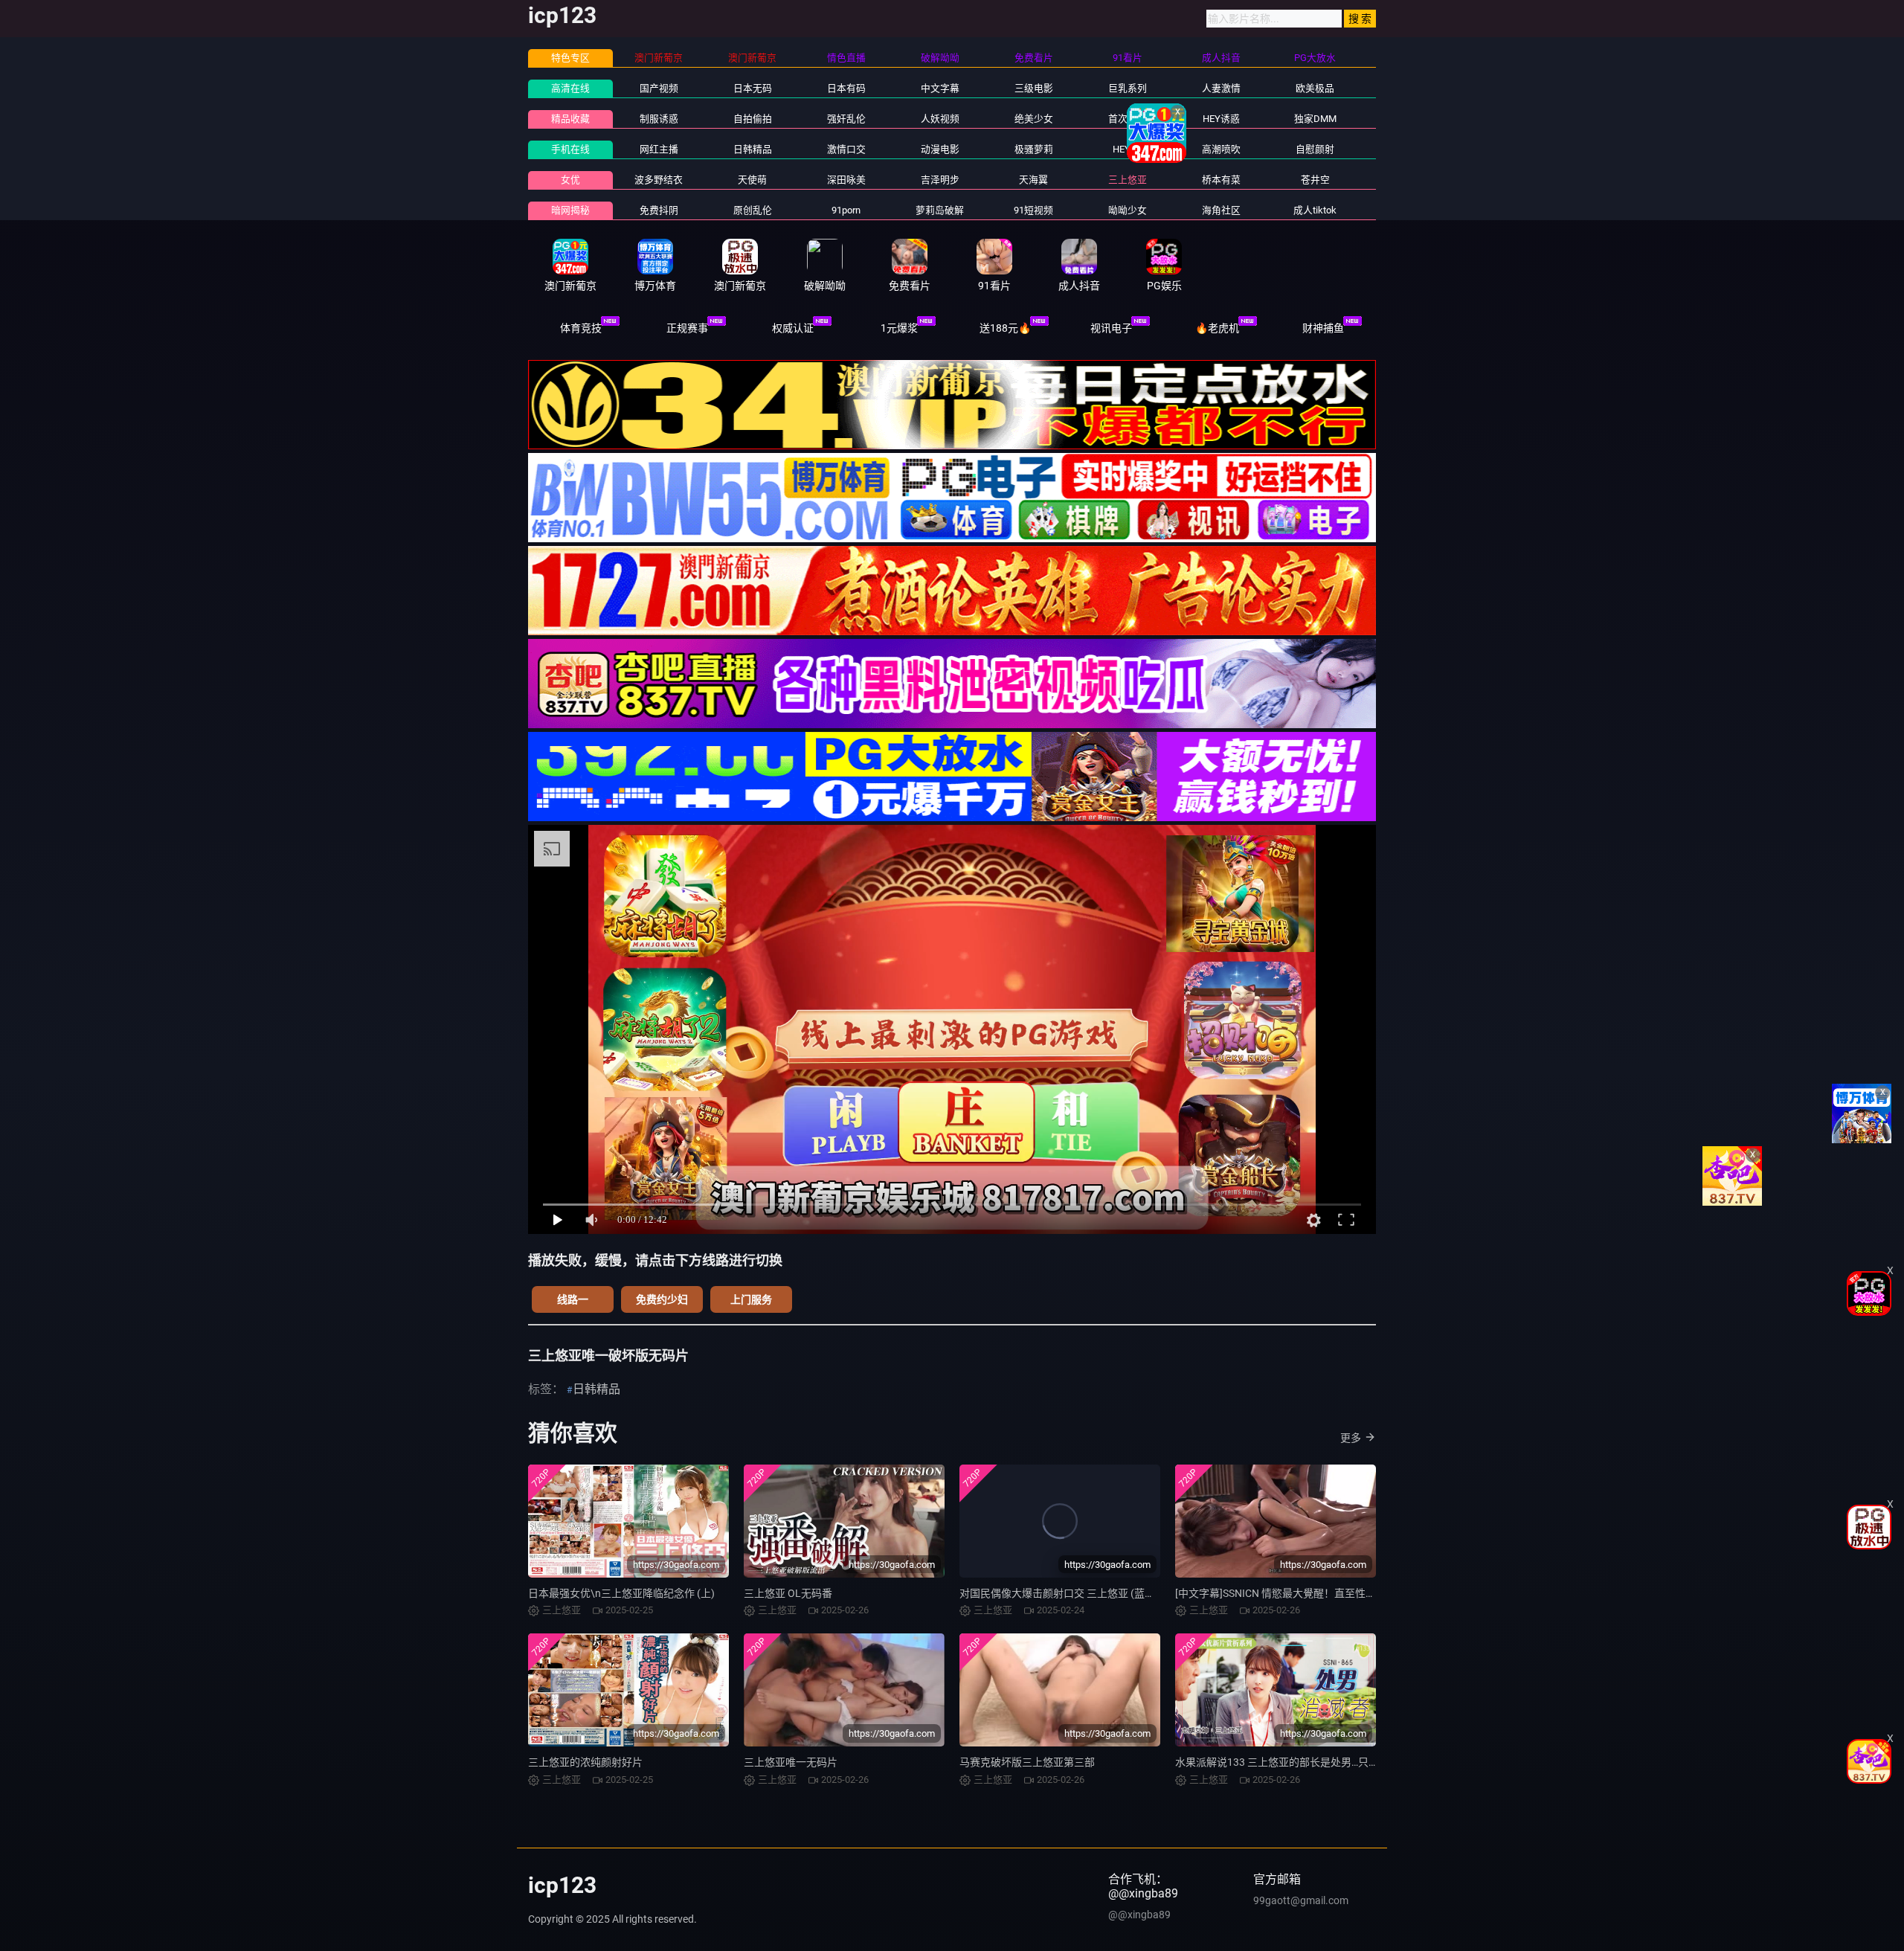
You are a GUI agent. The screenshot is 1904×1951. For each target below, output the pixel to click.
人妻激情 (1221, 88)
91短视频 (1033, 210)
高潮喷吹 (1221, 149)
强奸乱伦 (846, 119)
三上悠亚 (1128, 180)
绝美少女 (1034, 119)
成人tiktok (1315, 210)
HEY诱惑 (1221, 119)
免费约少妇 (662, 1299)
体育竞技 (581, 328)
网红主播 (659, 149)
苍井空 (1315, 180)
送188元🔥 (1005, 328)
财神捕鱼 (1323, 328)
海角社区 (1221, 210)
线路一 (573, 1299)
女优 (570, 180)
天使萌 (752, 180)
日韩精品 (753, 149)
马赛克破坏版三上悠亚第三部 (1027, 1762)
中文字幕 (940, 88)
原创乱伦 (753, 210)
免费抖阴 (659, 210)
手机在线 (570, 149)
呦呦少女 (1128, 210)
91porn (846, 210)
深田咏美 (846, 180)
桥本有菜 (1221, 180)
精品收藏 (570, 119)
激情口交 (846, 149)
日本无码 (753, 88)
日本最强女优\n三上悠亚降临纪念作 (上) (621, 1593)
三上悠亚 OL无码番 (788, 1593)
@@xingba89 (1139, 1915)
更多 (1351, 1438)
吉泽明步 (940, 180)
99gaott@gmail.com (1301, 1900)
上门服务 (751, 1299)
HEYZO (1128, 149)
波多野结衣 (659, 180)
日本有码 (846, 88)
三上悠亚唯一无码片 (791, 1762)
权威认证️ (793, 328)
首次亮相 (1128, 119)
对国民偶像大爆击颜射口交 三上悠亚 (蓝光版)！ (1070, 1593)
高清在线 (570, 88)
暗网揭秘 (570, 210)
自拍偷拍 (753, 119)
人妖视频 (940, 119)
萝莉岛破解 (940, 210)
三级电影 (1034, 88)
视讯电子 (1111, 328)
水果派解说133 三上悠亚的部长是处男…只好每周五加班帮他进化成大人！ (1345, 1762)
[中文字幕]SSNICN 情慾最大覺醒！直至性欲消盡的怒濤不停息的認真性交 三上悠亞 (1365, 1593)
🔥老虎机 (1217, 328)
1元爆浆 (899, 328)
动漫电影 (940, 149)
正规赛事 (687, 328)
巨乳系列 (1128, 88)
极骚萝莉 (1034, 149)
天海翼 (1033, 180)
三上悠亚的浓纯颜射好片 (585, 1762)
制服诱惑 (659, 119)
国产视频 (659, 88)
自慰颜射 (1315, 149)
